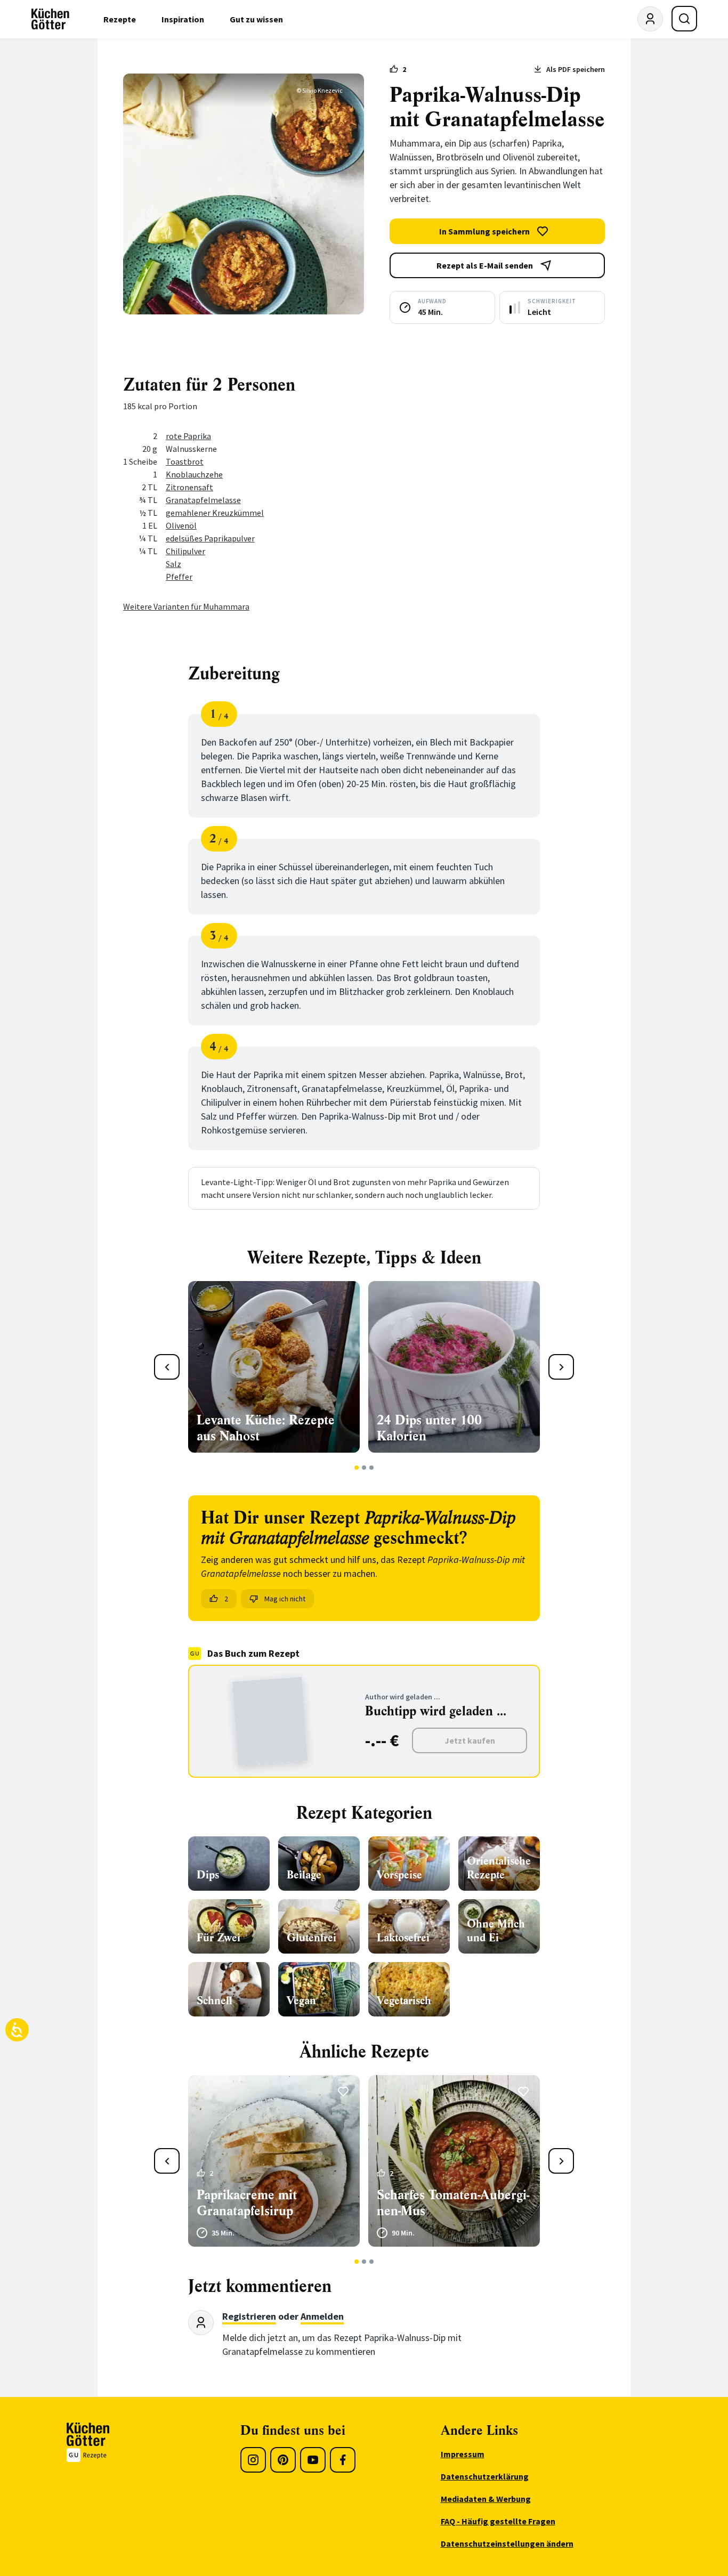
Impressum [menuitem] (463, 2454)
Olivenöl (181, 525)
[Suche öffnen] (684, 19)
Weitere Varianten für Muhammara (186, 606)
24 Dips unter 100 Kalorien (429, 1428)
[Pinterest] (283, 2460)
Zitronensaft (189, 487)
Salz (173, 564)
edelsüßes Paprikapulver (210, 538)
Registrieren (249, 2316)
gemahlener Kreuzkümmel (215, 513)
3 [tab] (372, 1468)
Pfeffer (179, 577)
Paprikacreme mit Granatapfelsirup (247, 2203)
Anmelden (322, 2316)
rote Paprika (188, 436)
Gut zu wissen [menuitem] (256, 19)
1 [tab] (357, 1468)
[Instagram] (253, 2460)
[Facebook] (343, 2460)
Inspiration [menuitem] (183, 19)
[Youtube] (313, 2460)
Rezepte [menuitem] (120, 19)
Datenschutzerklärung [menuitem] (485, 2476)
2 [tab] (364, 1468)
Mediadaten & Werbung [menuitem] (486, 2499)
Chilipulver (185, 551)
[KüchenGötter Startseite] (50, 19)
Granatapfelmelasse (203, 500)
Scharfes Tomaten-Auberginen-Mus (453, 2203)
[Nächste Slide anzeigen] (561, 1367)
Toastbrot (185, 461)
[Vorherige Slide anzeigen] (167, 1367)
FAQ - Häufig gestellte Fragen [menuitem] (498, 2521)
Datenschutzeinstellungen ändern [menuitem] (507, 2543)
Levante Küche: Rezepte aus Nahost (266, 1428)
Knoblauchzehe (194, 474)
